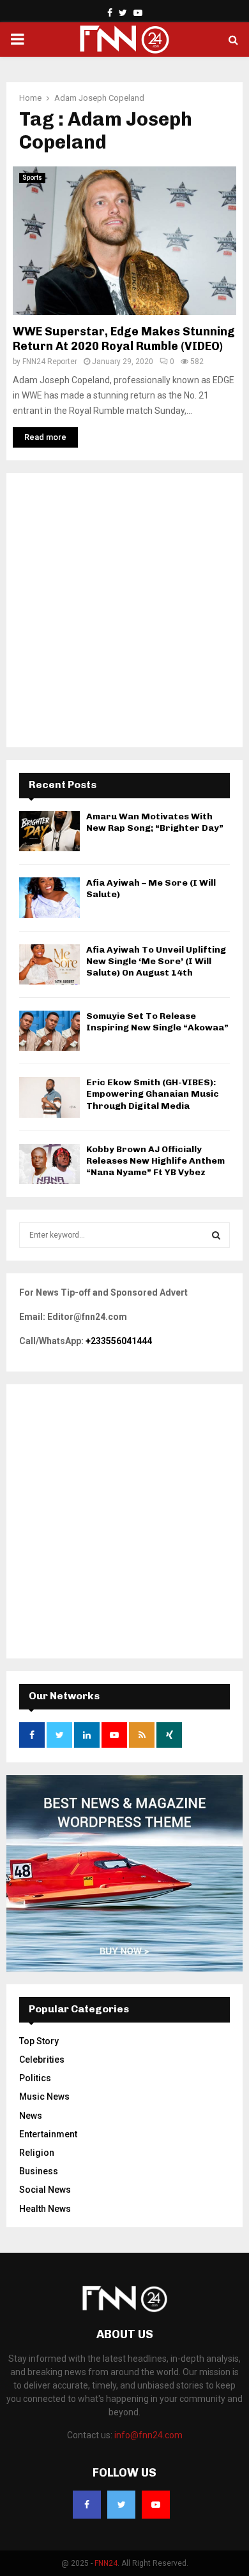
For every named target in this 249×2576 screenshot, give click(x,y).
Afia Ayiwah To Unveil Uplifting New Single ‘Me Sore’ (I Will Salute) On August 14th (156, 961)
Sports (32, 178)
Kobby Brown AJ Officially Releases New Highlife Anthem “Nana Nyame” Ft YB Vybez (155, 1161)
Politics (35, 2078)
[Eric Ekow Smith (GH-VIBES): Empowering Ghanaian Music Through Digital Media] (49, 1097)
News (31, 2116)
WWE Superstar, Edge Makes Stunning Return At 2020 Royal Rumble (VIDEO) (124, 339)
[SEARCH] (216, 1235)
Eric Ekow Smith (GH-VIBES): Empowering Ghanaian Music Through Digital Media (153, 1094)
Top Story (39, 2041)
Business (39, 2171)
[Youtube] (156, 2505)
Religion (37, 2153)
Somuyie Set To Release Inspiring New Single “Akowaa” (157, 1022)
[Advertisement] (124, 610)
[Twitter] (121, 2505)
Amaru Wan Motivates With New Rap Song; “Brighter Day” (155, 822)
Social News (45, 2190)
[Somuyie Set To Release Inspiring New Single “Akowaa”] (49, 1031)
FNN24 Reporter (50, 362)
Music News (44, 2097)
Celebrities (42, 2060)
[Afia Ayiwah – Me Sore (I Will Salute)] (49, 897)
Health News (45, 2209)
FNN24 (106, 2563)
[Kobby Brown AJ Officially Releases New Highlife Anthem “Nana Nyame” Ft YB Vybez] (49, 1164)
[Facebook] (87, 2505)
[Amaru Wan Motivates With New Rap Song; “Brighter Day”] (49, 831)
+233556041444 (119, 1341)
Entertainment (48, 2134)
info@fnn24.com (148, 2435)
